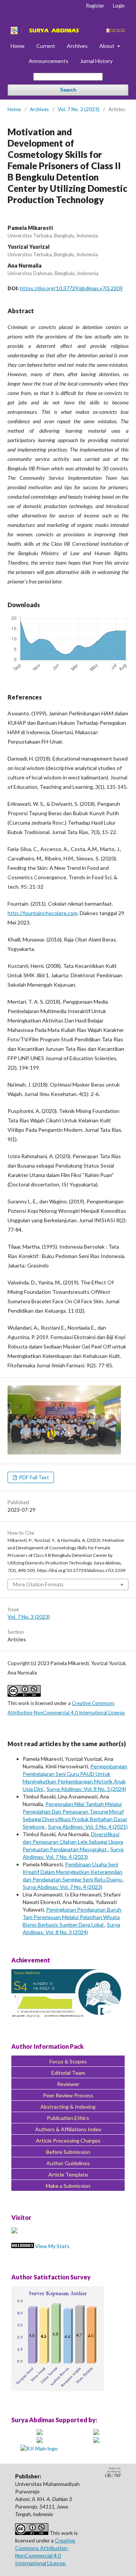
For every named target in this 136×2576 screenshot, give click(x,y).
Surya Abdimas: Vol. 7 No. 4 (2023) (63, 1887)
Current (46, 46)
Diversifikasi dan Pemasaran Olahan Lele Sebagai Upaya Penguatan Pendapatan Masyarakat (73, 1842)
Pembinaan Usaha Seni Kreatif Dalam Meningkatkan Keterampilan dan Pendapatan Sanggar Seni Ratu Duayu (73, 1872)
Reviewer (68, 2084)
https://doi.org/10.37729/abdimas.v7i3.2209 (71, 288)
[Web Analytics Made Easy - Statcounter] (23, 2246)
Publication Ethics (68, 2118)
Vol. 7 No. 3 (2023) (79, 109)
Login (119, 6)
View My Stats (52, 2246)
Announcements (49, 61)
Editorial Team (68, 2073)
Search (68, 90)
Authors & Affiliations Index (68, 2129)
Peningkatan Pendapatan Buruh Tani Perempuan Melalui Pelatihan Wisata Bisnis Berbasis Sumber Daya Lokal (72, 1917)
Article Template (68, 2174)
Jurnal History (96, 61)
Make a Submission (68, 2186)
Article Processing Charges (68, 2141)
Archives (77, 46)
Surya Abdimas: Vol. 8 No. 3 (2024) (86, 1789)
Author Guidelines (68, 2163)
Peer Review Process (68, 2095)
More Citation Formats (38, 1584)
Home (18, 46)
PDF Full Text (33, 1477)
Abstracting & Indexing (68, 2107)
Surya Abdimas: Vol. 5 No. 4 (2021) (88, 1827)
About (107, 46)
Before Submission (68, 2152)
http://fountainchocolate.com (42, 913)
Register (95, 6)
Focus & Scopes (68, 2061)
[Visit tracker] (14, 2231)
